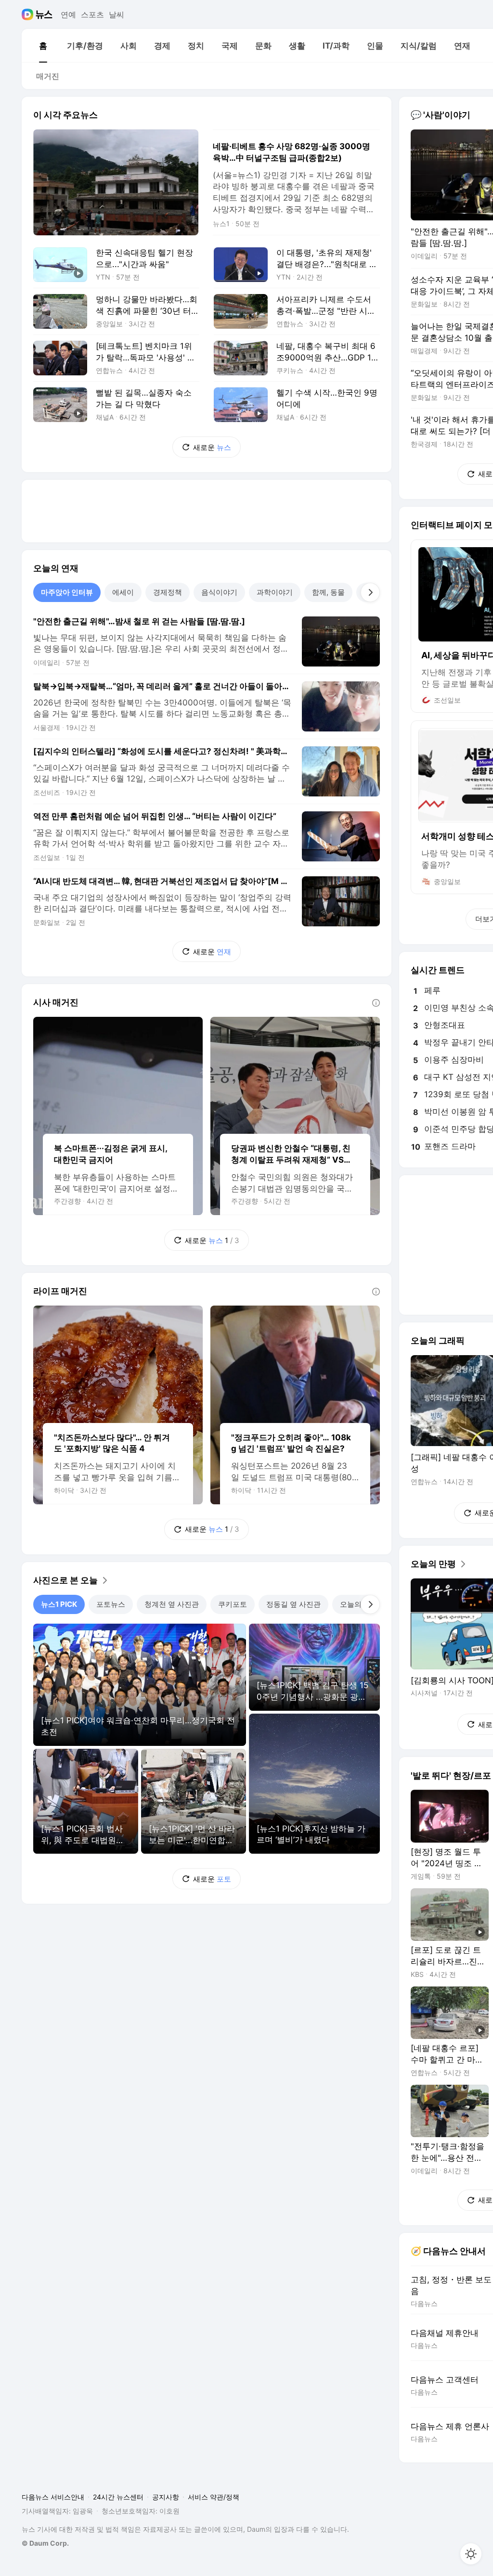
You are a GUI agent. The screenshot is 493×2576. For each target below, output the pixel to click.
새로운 (212, 447)
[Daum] (29, 14)
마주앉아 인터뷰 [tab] (67, 592)
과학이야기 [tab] (275, 592)
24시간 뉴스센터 (118, 2497)
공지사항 (166, 2497)
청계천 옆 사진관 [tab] (172, 1604)
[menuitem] (43, 46)
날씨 (117, 14)
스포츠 (92, 14)
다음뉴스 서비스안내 (53, 2497)
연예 (68, 14)
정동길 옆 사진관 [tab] (293, 1604)
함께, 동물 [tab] (328, 592)
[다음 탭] (370, 592)
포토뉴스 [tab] (111, 1604)
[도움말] (376, 1003)
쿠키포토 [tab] (233, 1604)
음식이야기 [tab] (219, 592)
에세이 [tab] (123, 592)
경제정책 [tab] (168, 592)
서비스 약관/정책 (214, 2497)
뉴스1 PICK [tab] (59, 1604)
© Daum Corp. (45, 2543)
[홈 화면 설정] (471, 2554)
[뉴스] (44, 14)
